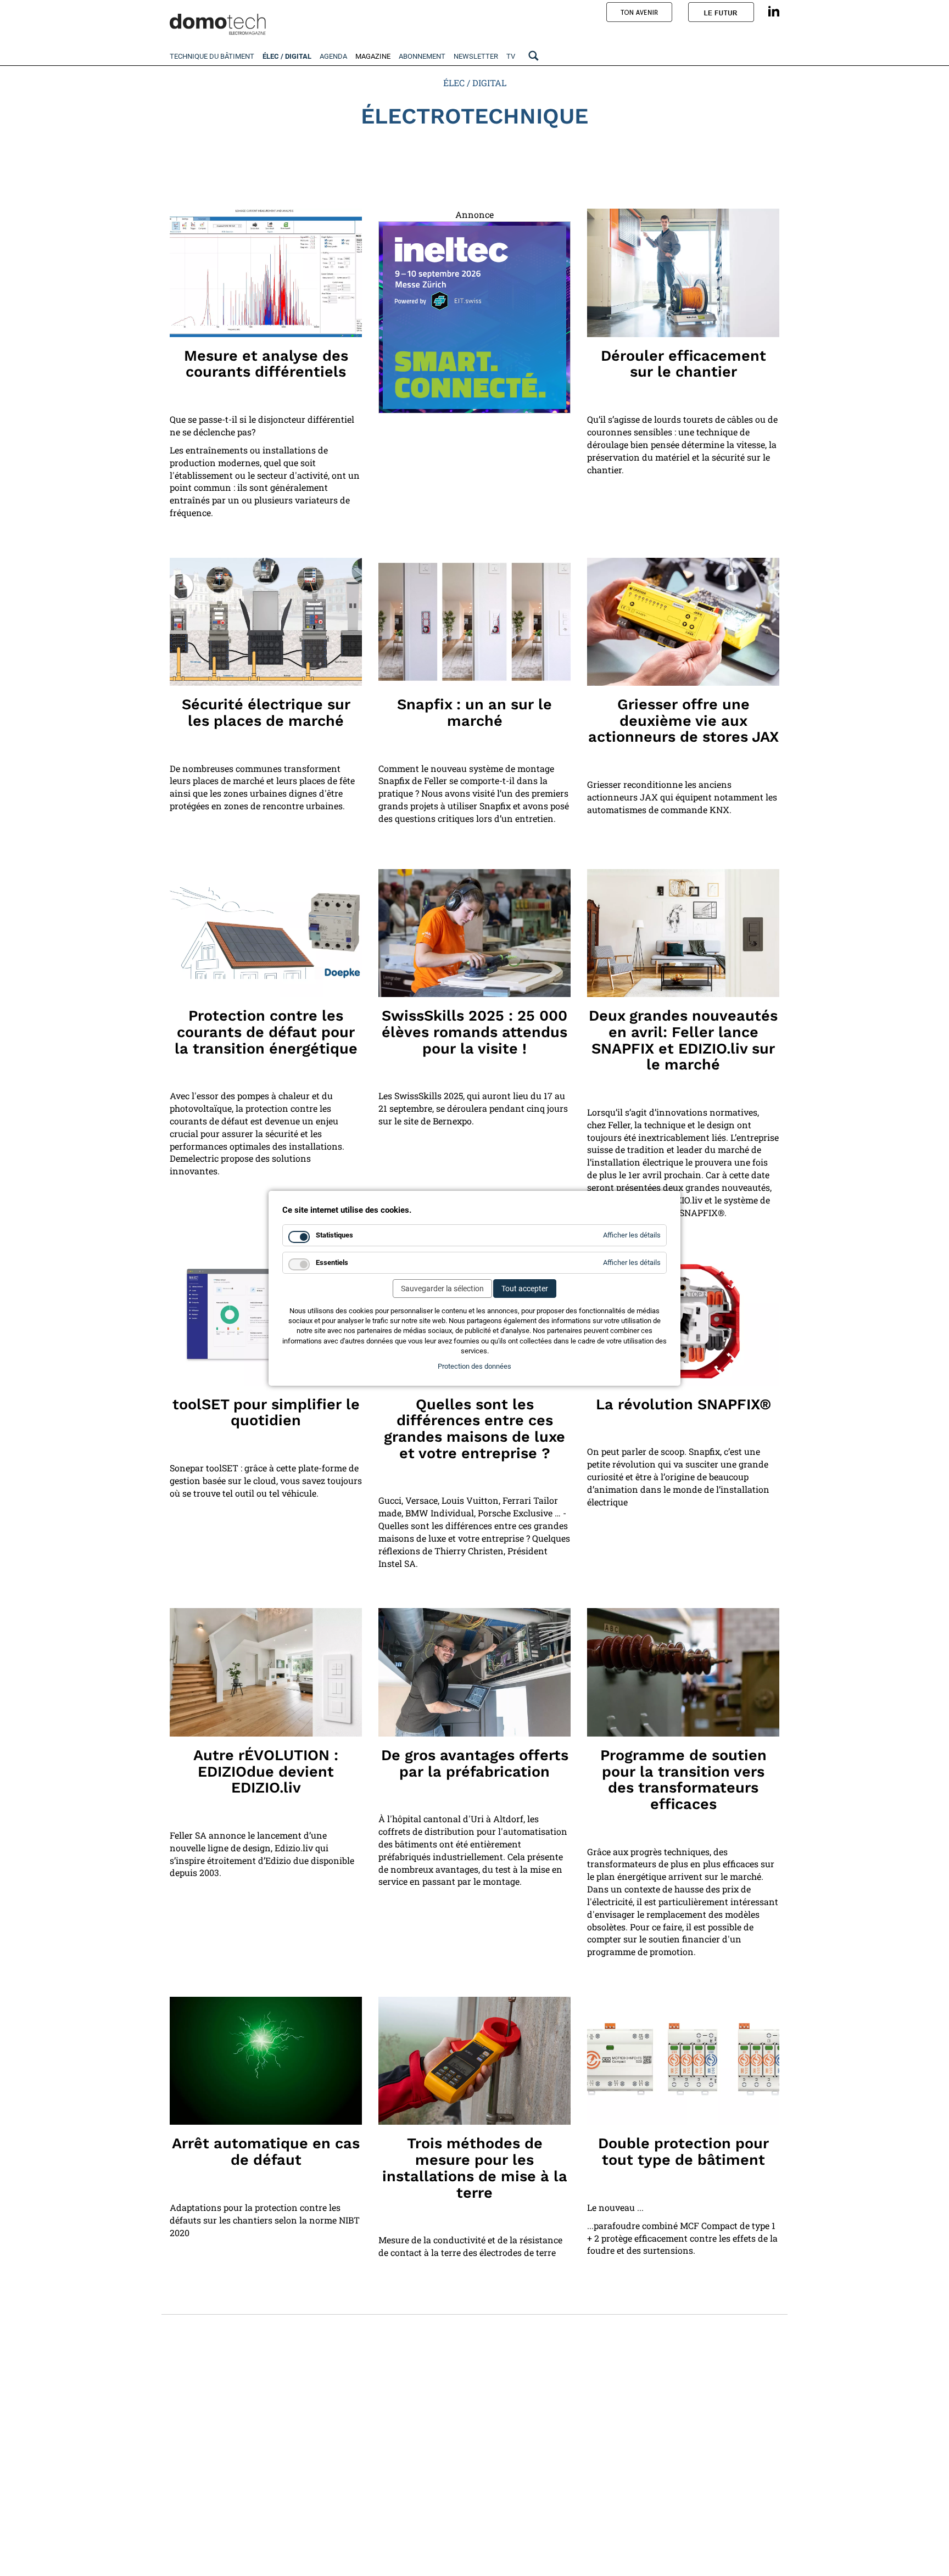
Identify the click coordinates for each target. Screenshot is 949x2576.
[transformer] (683, 1672)
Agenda (333, 56)
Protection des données (474, 1366)
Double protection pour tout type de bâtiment (683, 2152)
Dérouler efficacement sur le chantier (683, 364)
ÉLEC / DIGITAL (475, 83)
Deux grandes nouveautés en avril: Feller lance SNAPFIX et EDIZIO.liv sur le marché (683, 1040)
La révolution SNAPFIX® (683, 1404)
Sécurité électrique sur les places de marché (266, 713)
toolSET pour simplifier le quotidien (266, 1413)
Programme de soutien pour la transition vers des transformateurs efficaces (683, 1780)
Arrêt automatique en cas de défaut (266, 2152)
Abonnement (422, 56)
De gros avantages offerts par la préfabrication (475, 1763)
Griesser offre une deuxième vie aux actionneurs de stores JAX (683, 721)
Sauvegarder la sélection (442, 1289)
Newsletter (476, 56)
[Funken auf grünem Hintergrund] (266, 2061)
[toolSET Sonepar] (266, 1321)
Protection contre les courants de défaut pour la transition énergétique (266, 1032)
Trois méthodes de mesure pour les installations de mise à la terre (475, 2168)
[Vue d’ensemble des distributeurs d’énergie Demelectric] (266, 622)
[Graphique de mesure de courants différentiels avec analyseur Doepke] (266, 273)
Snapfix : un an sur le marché (474, 713)
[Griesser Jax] (683, 622)
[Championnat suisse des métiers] (474, 933)
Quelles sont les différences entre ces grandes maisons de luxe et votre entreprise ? (474, 1429)
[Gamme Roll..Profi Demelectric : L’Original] (683, 273)
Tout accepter (525, 1289)
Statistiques (334, 1235)
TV (511, 56)
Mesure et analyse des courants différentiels (266, 364)
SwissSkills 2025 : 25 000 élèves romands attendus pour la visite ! (474, 1032)
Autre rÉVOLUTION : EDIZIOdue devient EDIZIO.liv (266, 1771)
